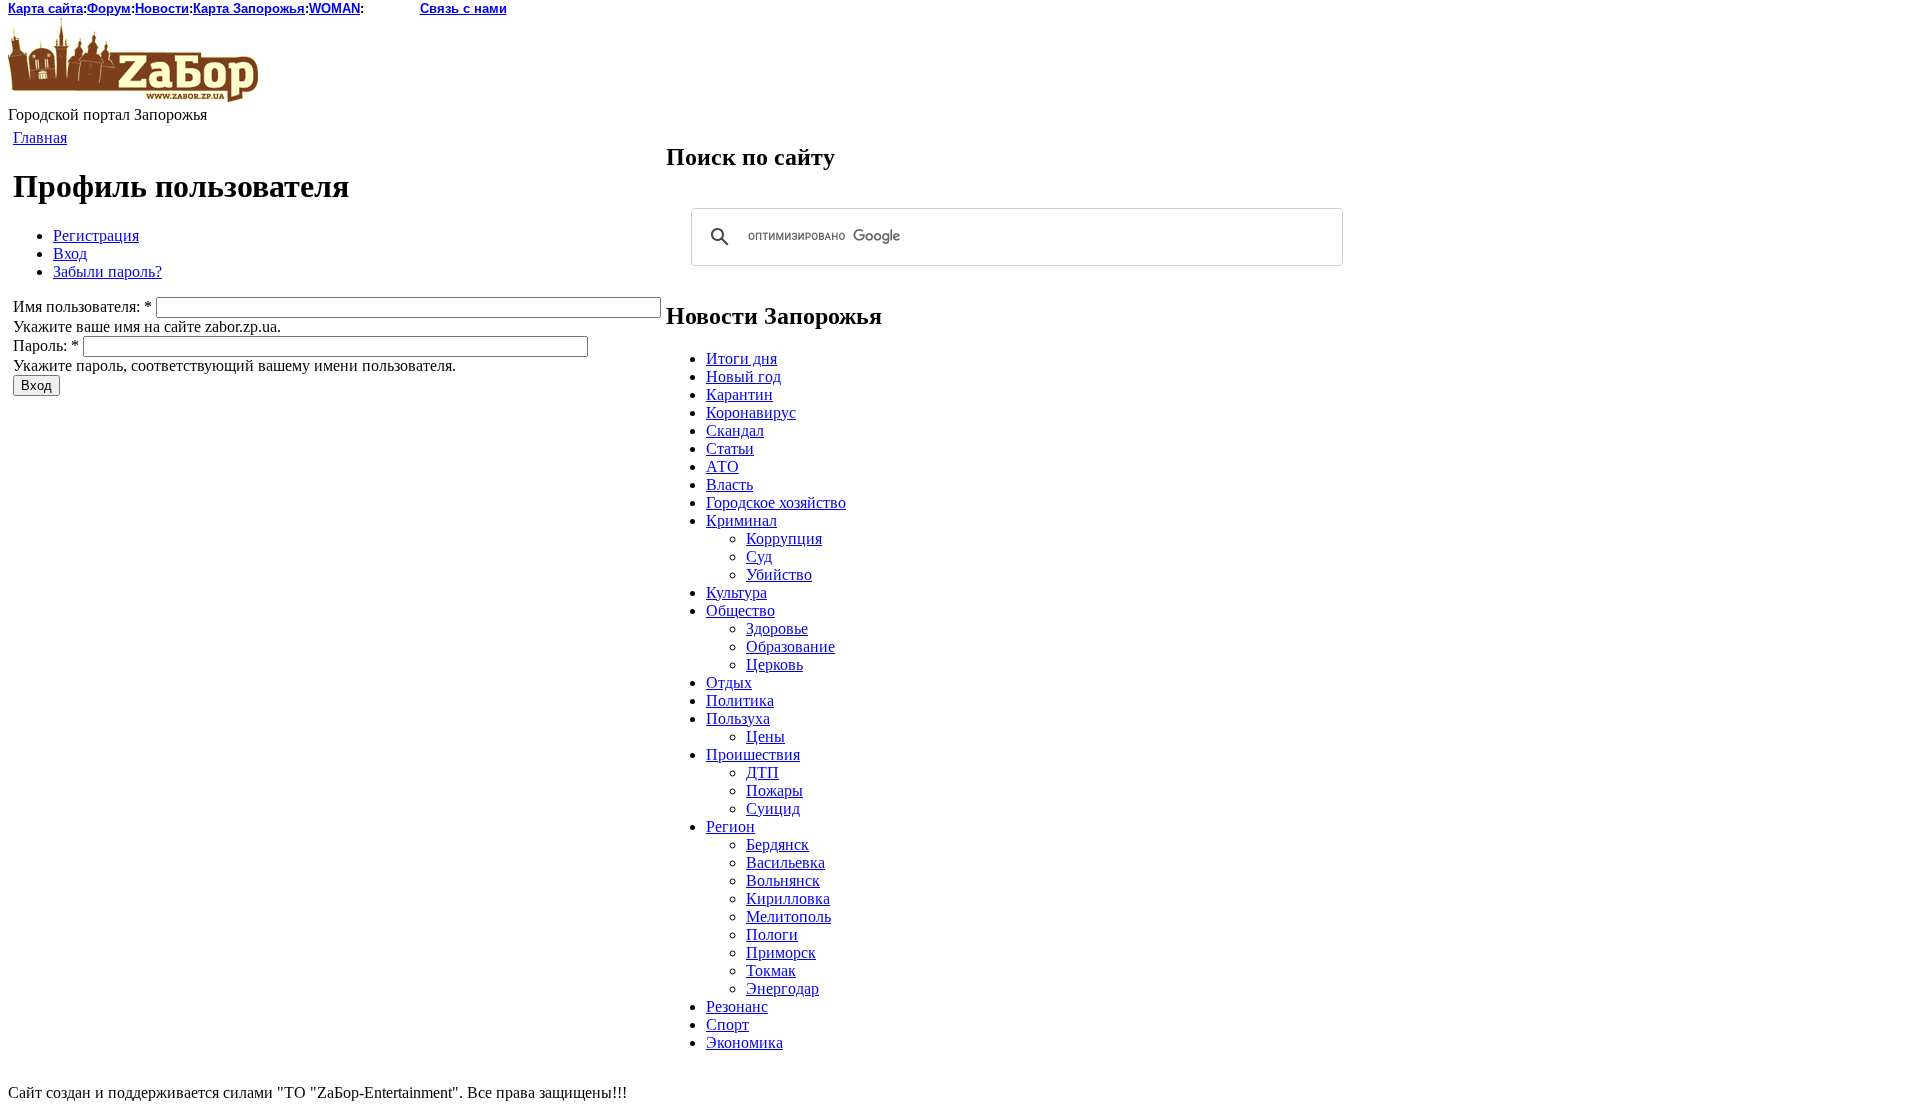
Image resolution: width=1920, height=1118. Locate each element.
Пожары (774, 790)
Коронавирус (751, 412)
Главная (40, 137)
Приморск (781, 952)
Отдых (729, 682)
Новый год (743, 376)
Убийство (779, 574)
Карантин (739, 394)
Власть (729, 484)
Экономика (744, 1042)
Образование (790, 646)
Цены (765, 736)
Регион (730, 826)
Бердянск (777, 844)
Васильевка (785, 862)
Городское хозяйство (776, 502)
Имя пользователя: (82, 306)
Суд (759, 556)
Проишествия (753, 754)
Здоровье (777, 628)
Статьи (730, 448)
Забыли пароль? (107, 271)
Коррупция (784, 538)
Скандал (735, 430)
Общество (740, 610)
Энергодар (782, 988)
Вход (70, 253)
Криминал (741, 520)
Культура (736, 592)
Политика (740, 700)
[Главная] (133, 96)
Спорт (727, 1024)
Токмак (771, 970)
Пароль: (46, 345)
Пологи (772, 934)
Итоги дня (741, 358)
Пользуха (738, 718)
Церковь (774, 664)
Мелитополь (788, 916)
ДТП (762, 772)
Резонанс (737, 1006)
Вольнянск (783, 880)
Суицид (773, 808)
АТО (722, 466)
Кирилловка (788, 898)
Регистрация (96, 235)
